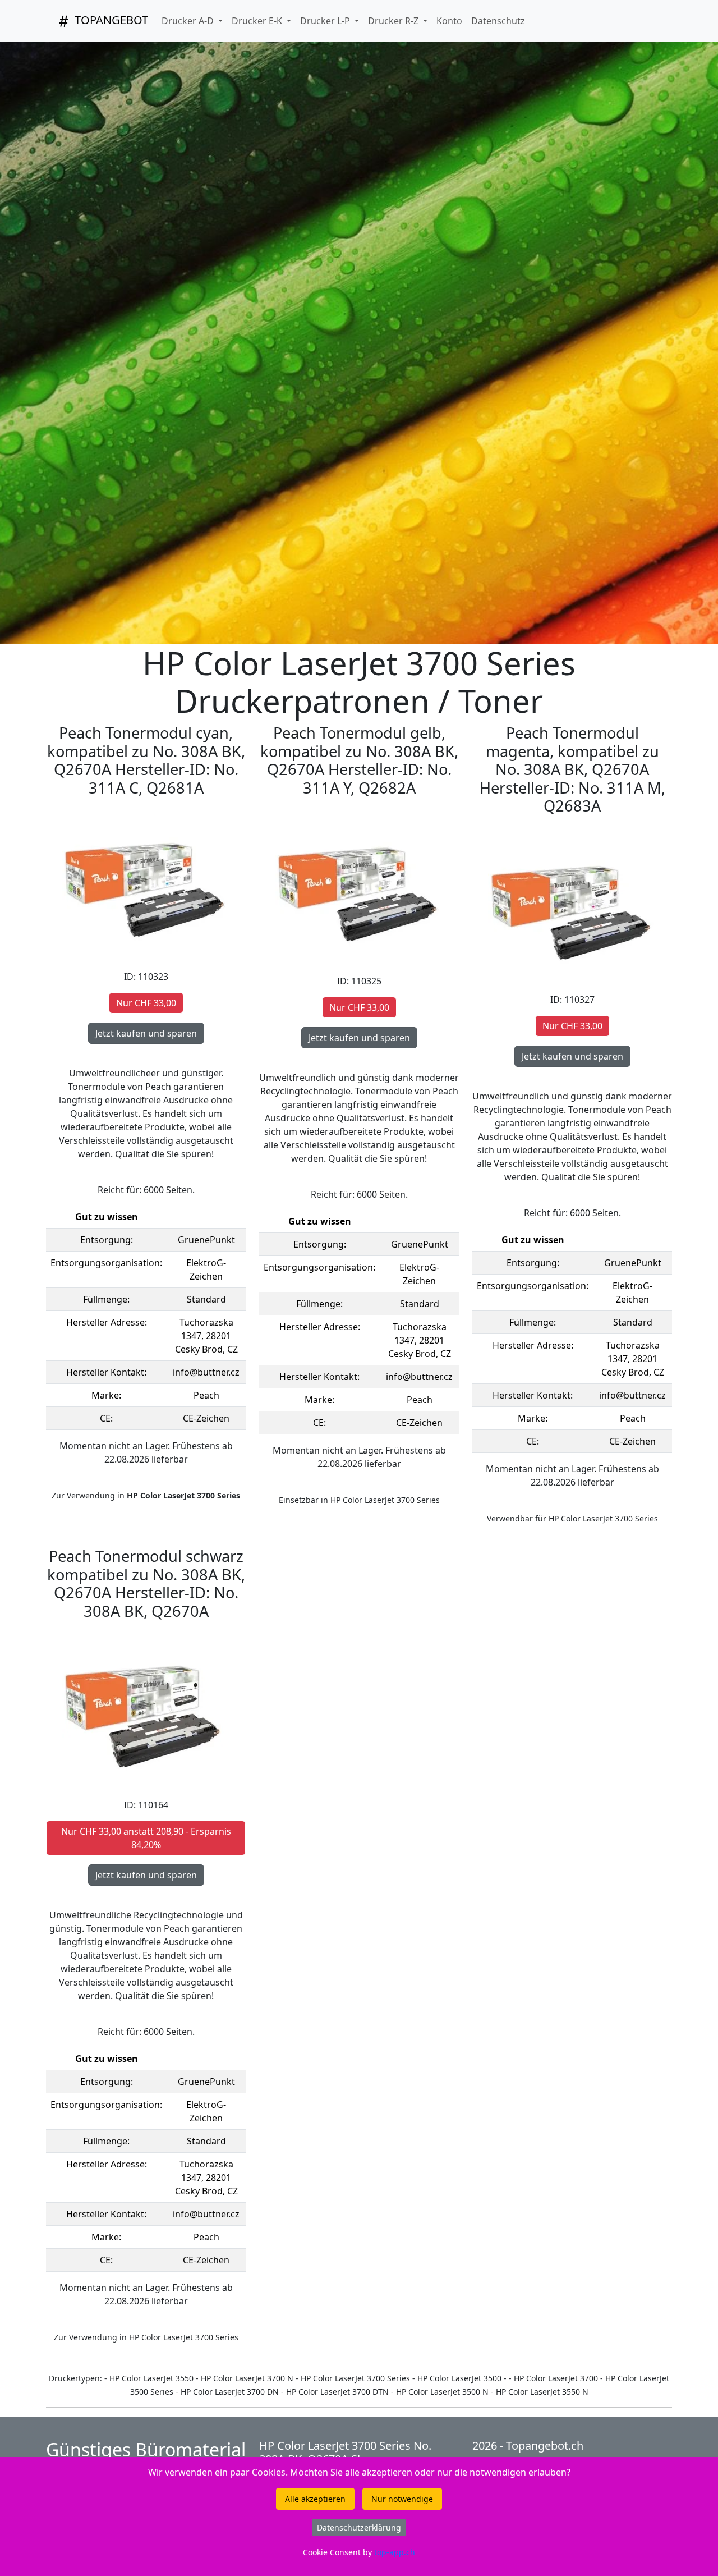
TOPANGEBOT (110, 20)
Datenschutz (498, 21)
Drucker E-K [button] (258, 21)
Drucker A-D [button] (189, 21)
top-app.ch (395, 2552)
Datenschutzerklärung (359, 2527)
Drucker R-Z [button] (394, 21)
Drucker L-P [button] (326, 21)
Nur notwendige (402, 2499)
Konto (449, 21)
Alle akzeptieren (315, 2499)
